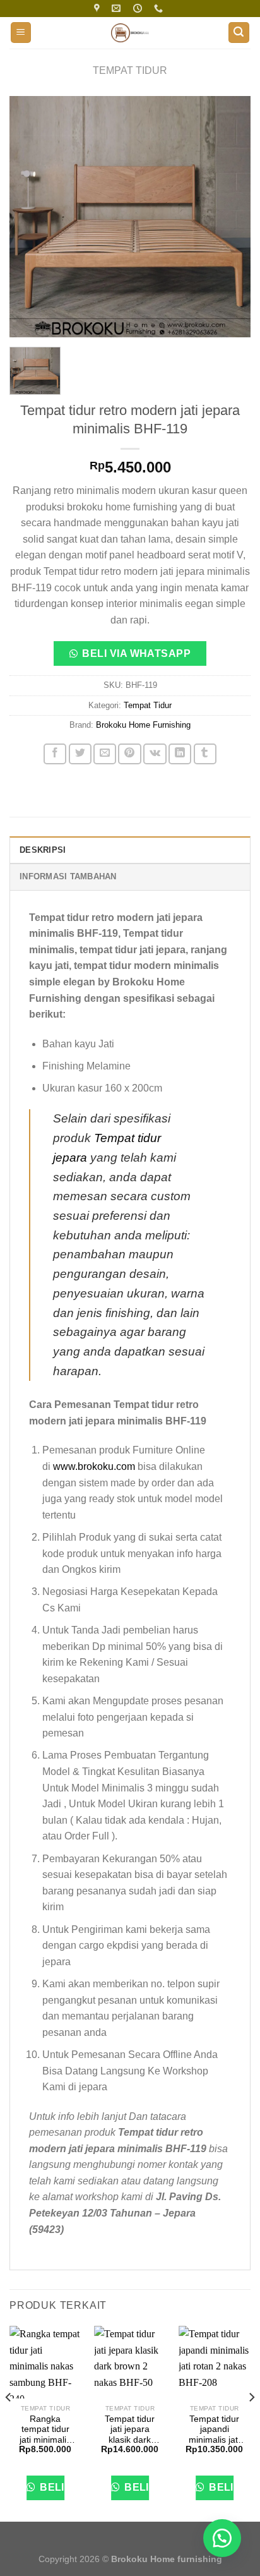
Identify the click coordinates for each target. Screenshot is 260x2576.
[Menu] (21, 33)
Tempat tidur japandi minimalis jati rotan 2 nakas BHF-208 (214, 2430)
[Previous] (30, 217)
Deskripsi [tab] (43, 850)
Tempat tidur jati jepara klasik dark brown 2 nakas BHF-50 (130, 2430)
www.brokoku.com (94, 1466)
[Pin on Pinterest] (129, 754)
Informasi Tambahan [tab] (68, 876)
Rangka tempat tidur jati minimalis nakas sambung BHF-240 (45, 2430)
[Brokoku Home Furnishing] (98, 9)
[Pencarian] (239, 33)
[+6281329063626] (160, 9)
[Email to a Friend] (105, 754)
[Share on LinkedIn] (180, 754)
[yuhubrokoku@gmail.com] (118, 9)
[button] (130, 657)
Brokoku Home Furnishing (143, 725)
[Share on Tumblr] (205, 754)
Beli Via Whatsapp (136, 653)
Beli (51, 2487)
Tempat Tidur (130, 70)
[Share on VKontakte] (155, 754)
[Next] (230, 217)
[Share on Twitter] (80, 754)
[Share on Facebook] (55, 754)
